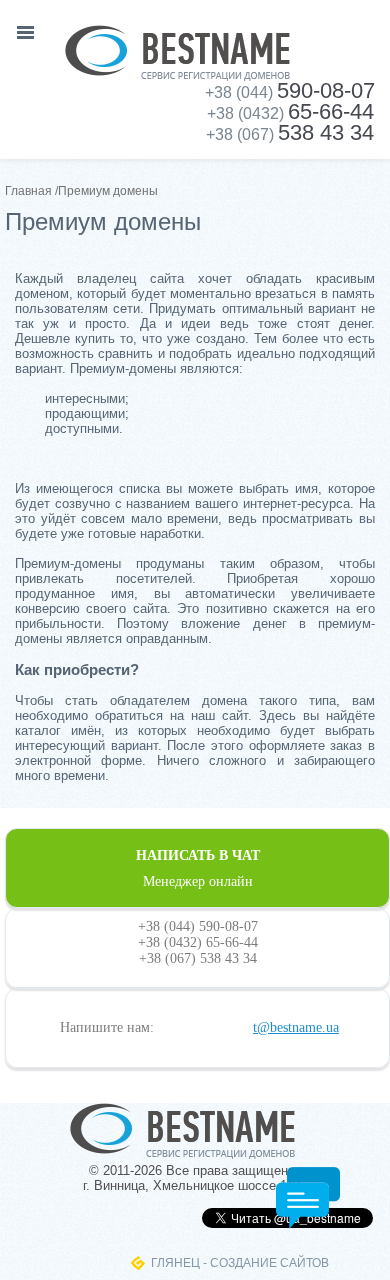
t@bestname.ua (296, 1027)
